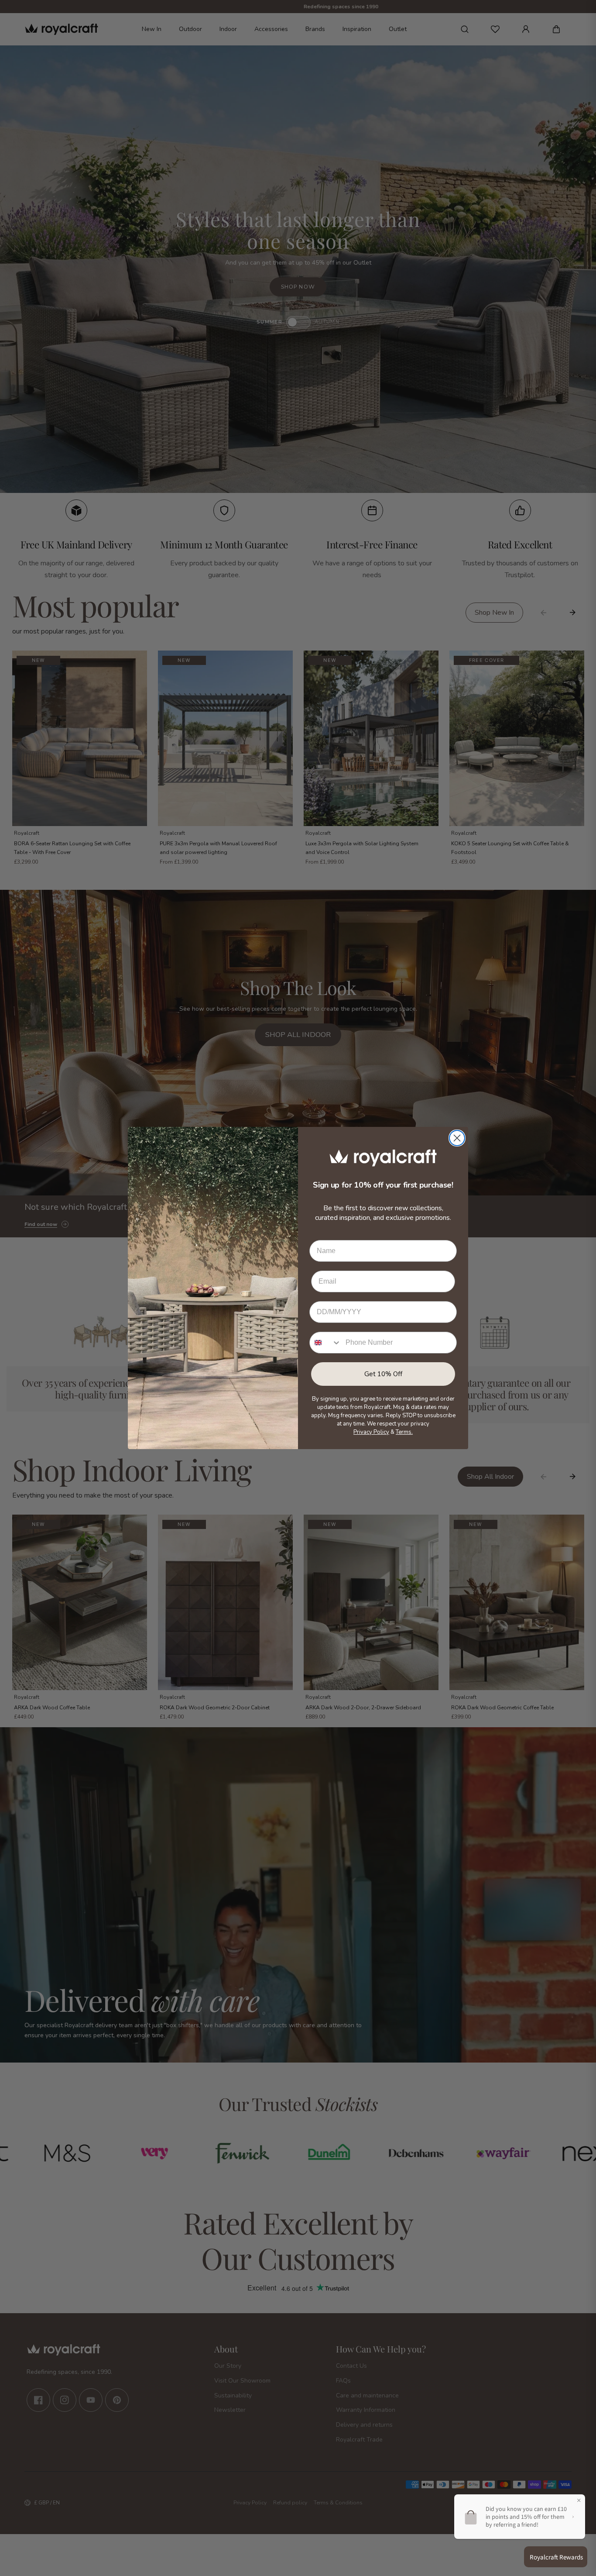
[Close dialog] (457, 1138)
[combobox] (325, 1343)
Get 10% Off (383, 1374)
